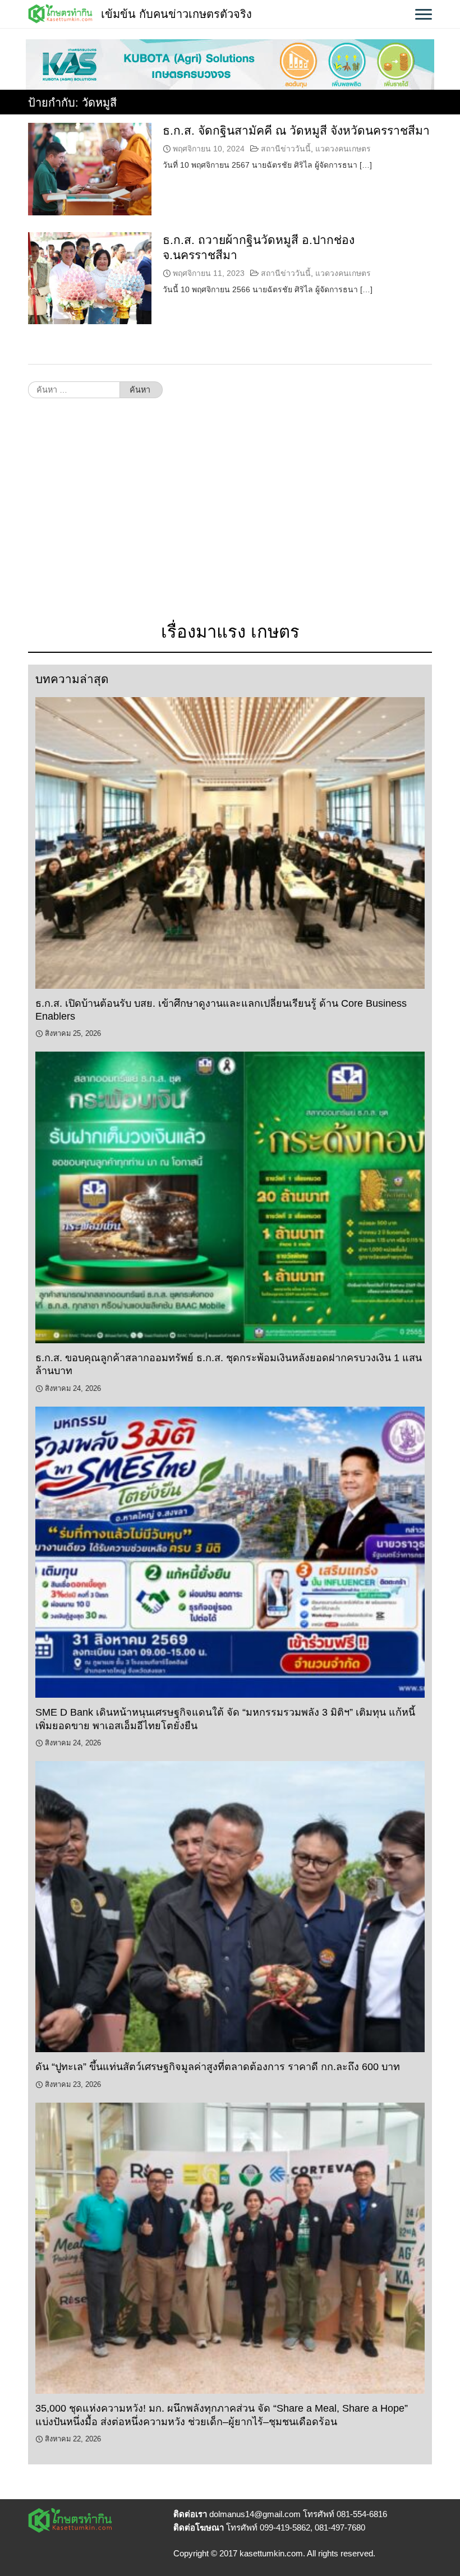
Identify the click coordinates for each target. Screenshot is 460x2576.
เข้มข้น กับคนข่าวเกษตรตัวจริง (176, 14)
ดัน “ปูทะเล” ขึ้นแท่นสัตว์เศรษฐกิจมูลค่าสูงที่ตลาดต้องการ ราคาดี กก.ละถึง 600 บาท (218, 2067)
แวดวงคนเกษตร (343, 149)
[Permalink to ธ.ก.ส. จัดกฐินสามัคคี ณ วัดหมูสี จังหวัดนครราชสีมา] (90, 169)
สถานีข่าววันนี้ (286, 149)
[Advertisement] (230, 516)
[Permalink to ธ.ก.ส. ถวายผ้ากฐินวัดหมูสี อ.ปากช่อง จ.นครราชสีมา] (90, 278)
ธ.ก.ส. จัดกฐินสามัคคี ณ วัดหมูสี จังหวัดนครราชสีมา (296, 130)
